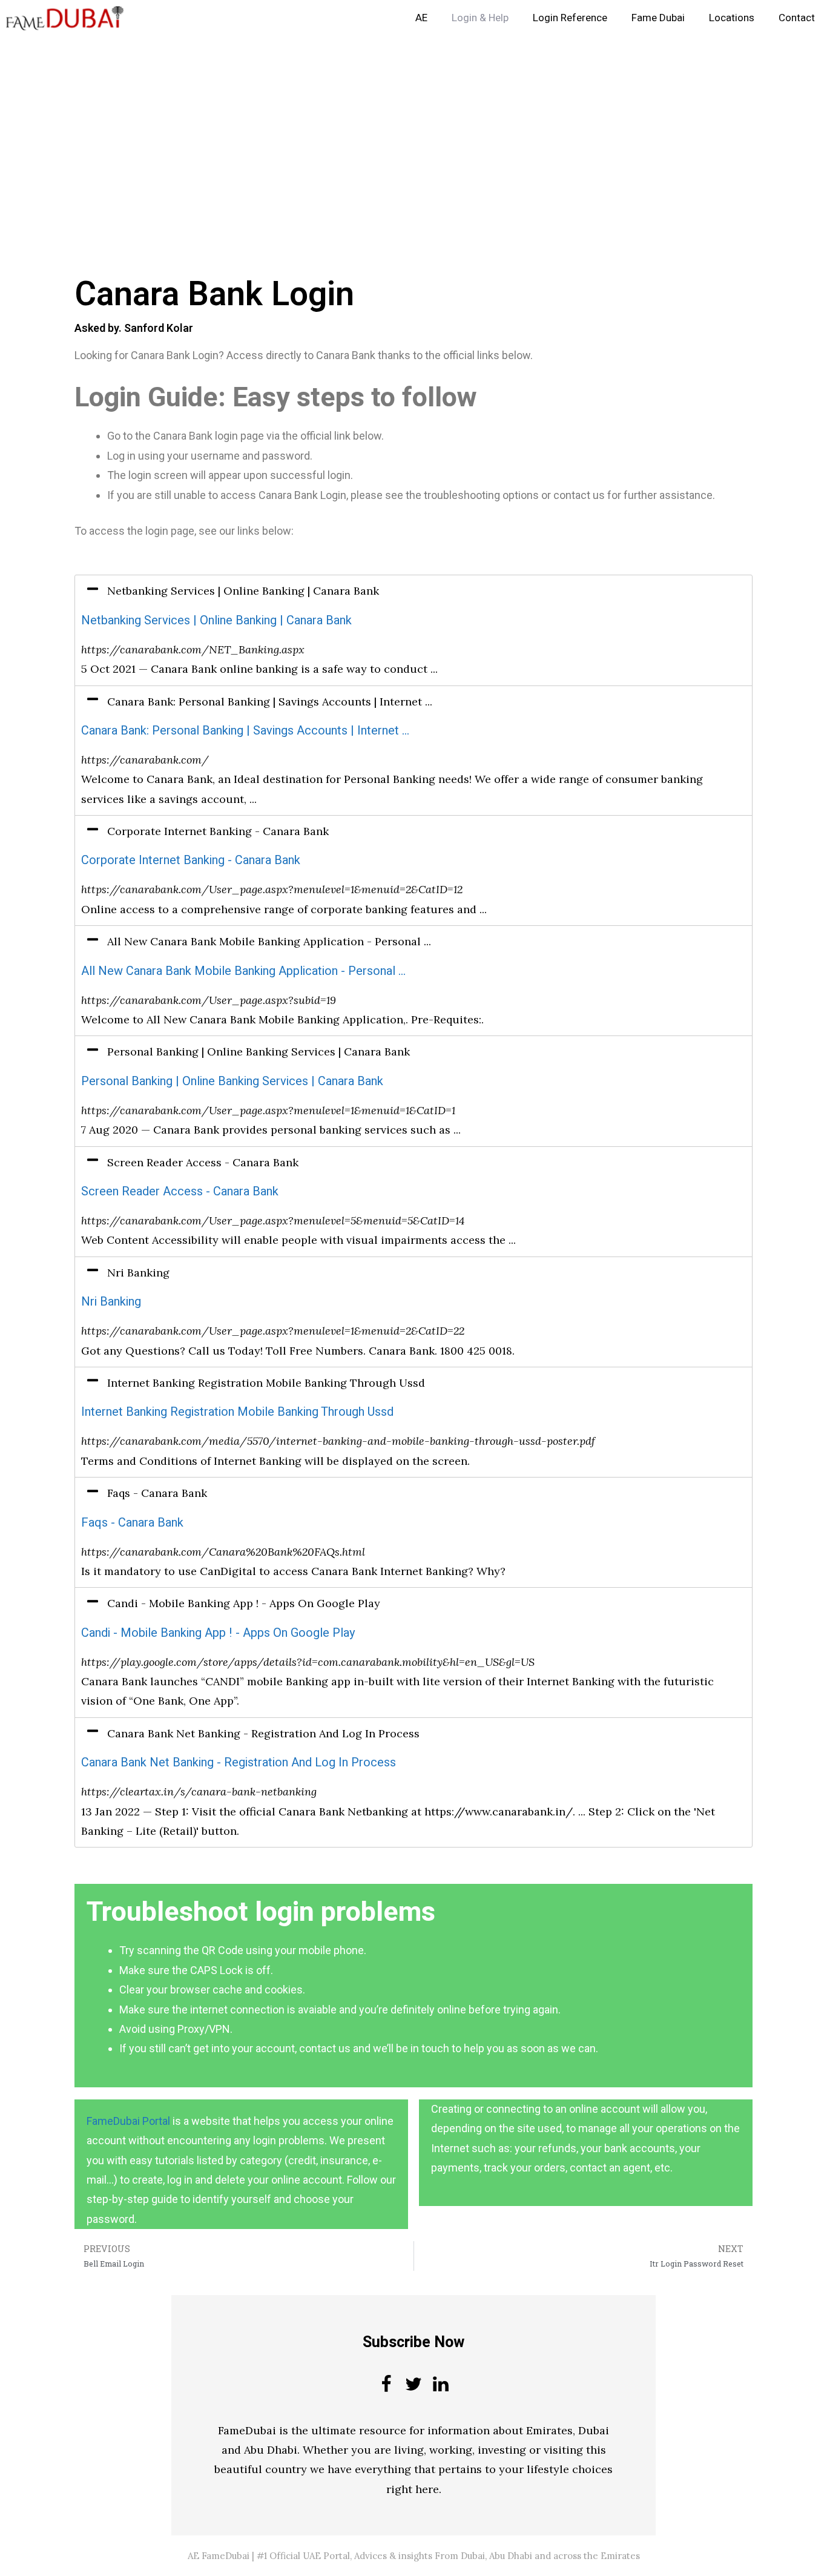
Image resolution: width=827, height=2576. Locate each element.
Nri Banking (111, 1302)
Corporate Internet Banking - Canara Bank (191, 860)
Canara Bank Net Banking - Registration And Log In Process (239, 1762)
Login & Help (480, 18)
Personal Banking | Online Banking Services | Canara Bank (232, 1081)
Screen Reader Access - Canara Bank (180, 1191)
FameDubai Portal (128, 2121)
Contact (797, 18)
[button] (413, 591)
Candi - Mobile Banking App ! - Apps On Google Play (218, 1633)
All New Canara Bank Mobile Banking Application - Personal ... (243, 971)
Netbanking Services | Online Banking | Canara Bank (216, 620)
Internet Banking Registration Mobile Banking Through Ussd (237, 1412)
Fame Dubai (658, 18)
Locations (732, 18)
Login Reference (570, 18)
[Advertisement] (363, 126)
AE (421, 18)
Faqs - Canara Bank (132, 1523)
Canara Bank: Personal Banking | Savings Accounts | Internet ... (245, 731)
